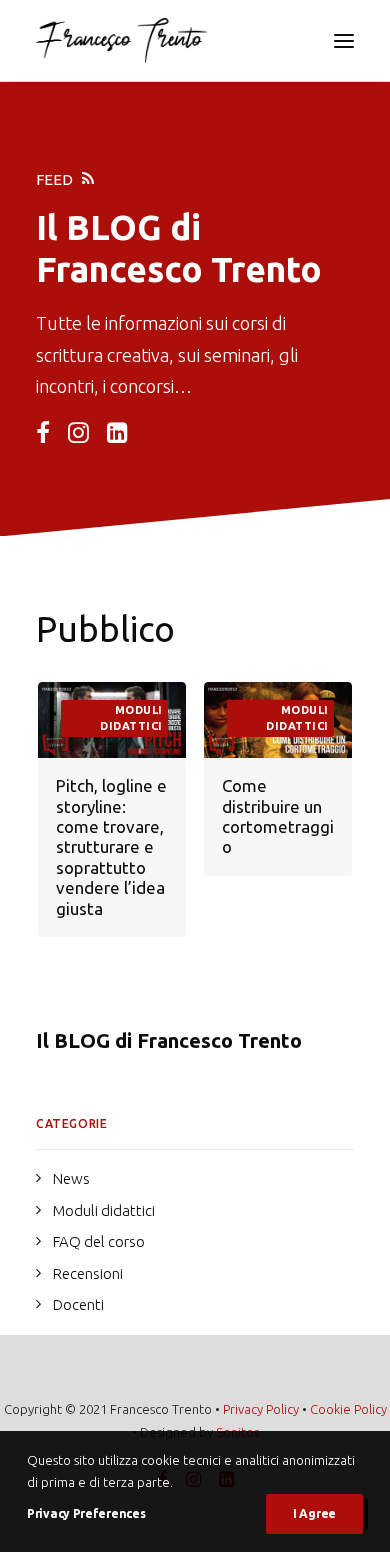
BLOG (114, 227)
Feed (54, 179)
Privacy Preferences (86, 1513)
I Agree (314, 1513)
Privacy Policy (261, 1409)
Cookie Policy (348, 1409)
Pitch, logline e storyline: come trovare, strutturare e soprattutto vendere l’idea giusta (111, 846)
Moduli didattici (131, 718)
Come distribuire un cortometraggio (278, 816)
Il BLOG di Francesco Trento (169, 1040)
